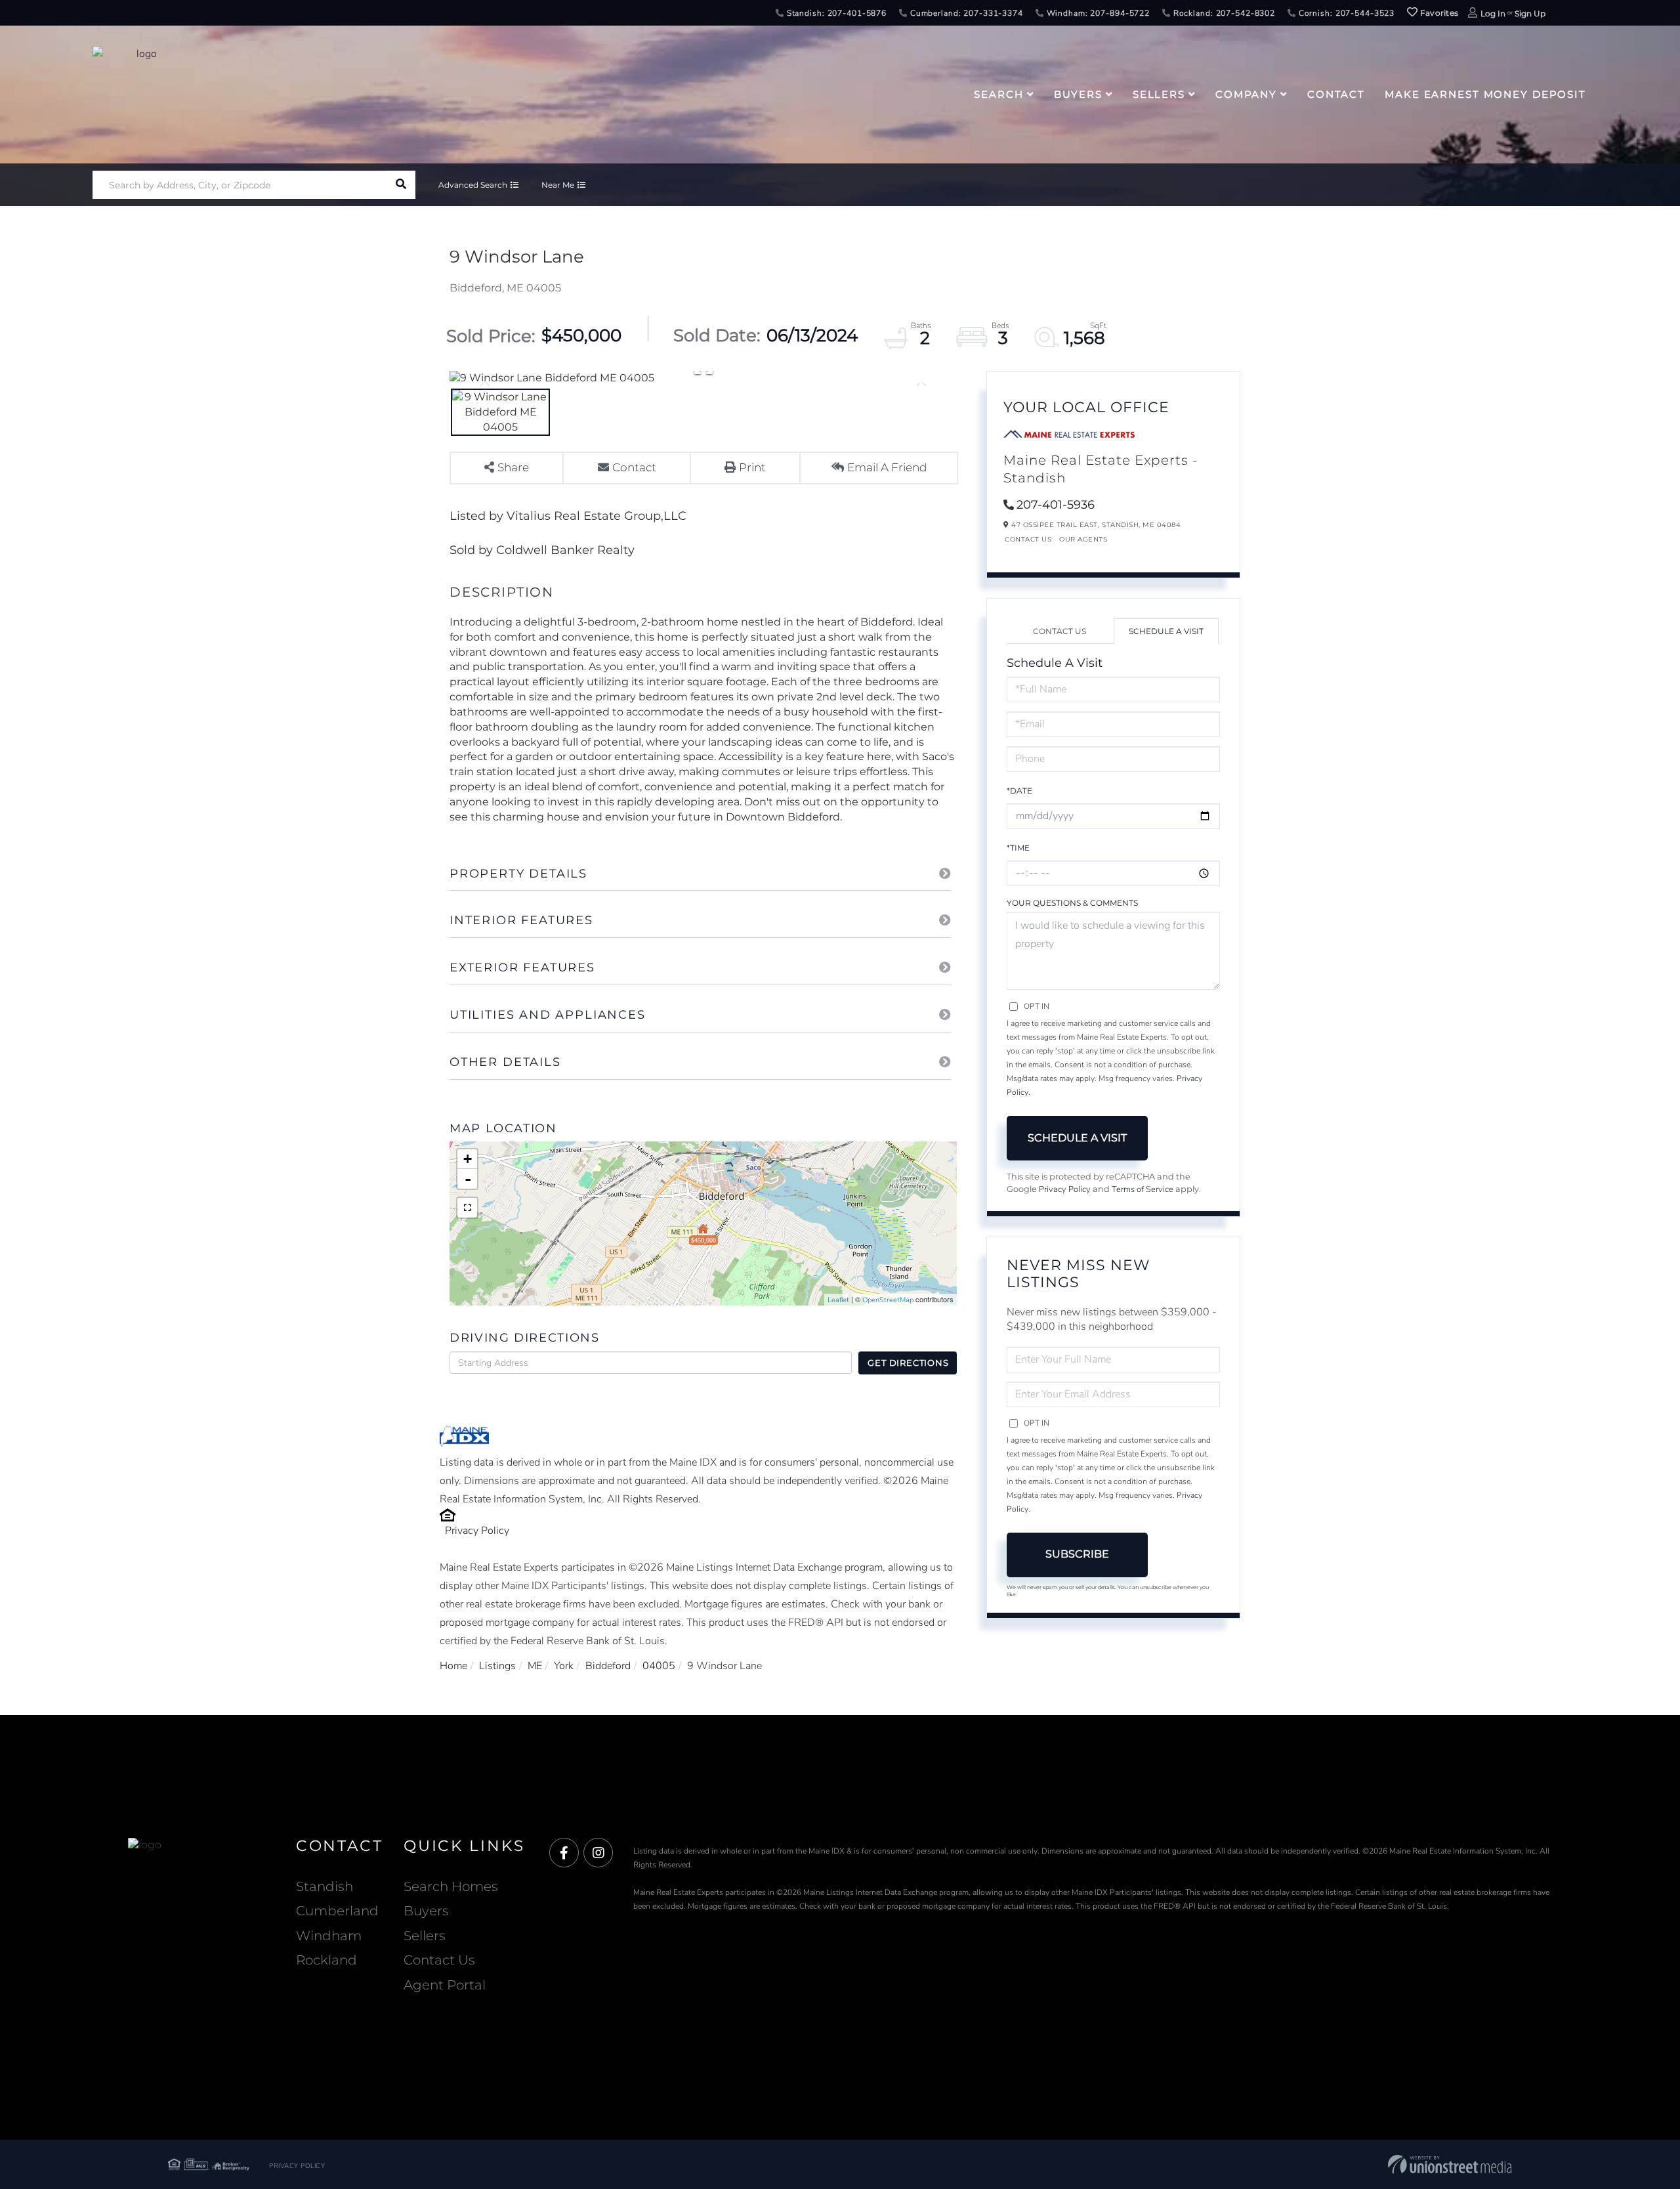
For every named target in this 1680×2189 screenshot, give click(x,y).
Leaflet (838, 1300)
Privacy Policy (477, 1531)
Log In (1493, 13)
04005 (659, 1666)
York (564, 1666)
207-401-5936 (1056, 505)
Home (453, 1666)
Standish (325, 1886)
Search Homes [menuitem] (451, 1886)
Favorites (1438, 13)
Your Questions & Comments (1072, 903)
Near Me (558, 185)
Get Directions (908, 1363)
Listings (497, 1666)
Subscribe (1077, 1554)
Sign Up (1530, 13)
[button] (401, 185)
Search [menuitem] (998, 94)
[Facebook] (564, 1853)
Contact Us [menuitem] (439, 1960)
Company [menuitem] (1246, 94)
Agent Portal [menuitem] (445, 1985)
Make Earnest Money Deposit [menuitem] (1485, 94)
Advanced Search (473, 185)
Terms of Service (1143, 1189)
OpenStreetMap (888, 1300)
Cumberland (337, 1911)
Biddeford (608, 1666)
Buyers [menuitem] (1078, 94)
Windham (329, 1936)
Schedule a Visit (1166, 631)
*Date (1019, 791)
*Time (1018, 848)
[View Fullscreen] (467, 1208)
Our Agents (1083, 539)
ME (535, 1666)
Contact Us (1028, 539)
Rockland (326, 1960)
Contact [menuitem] (1336, 94)
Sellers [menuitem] (1159, 94)
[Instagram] (598, 1853)
